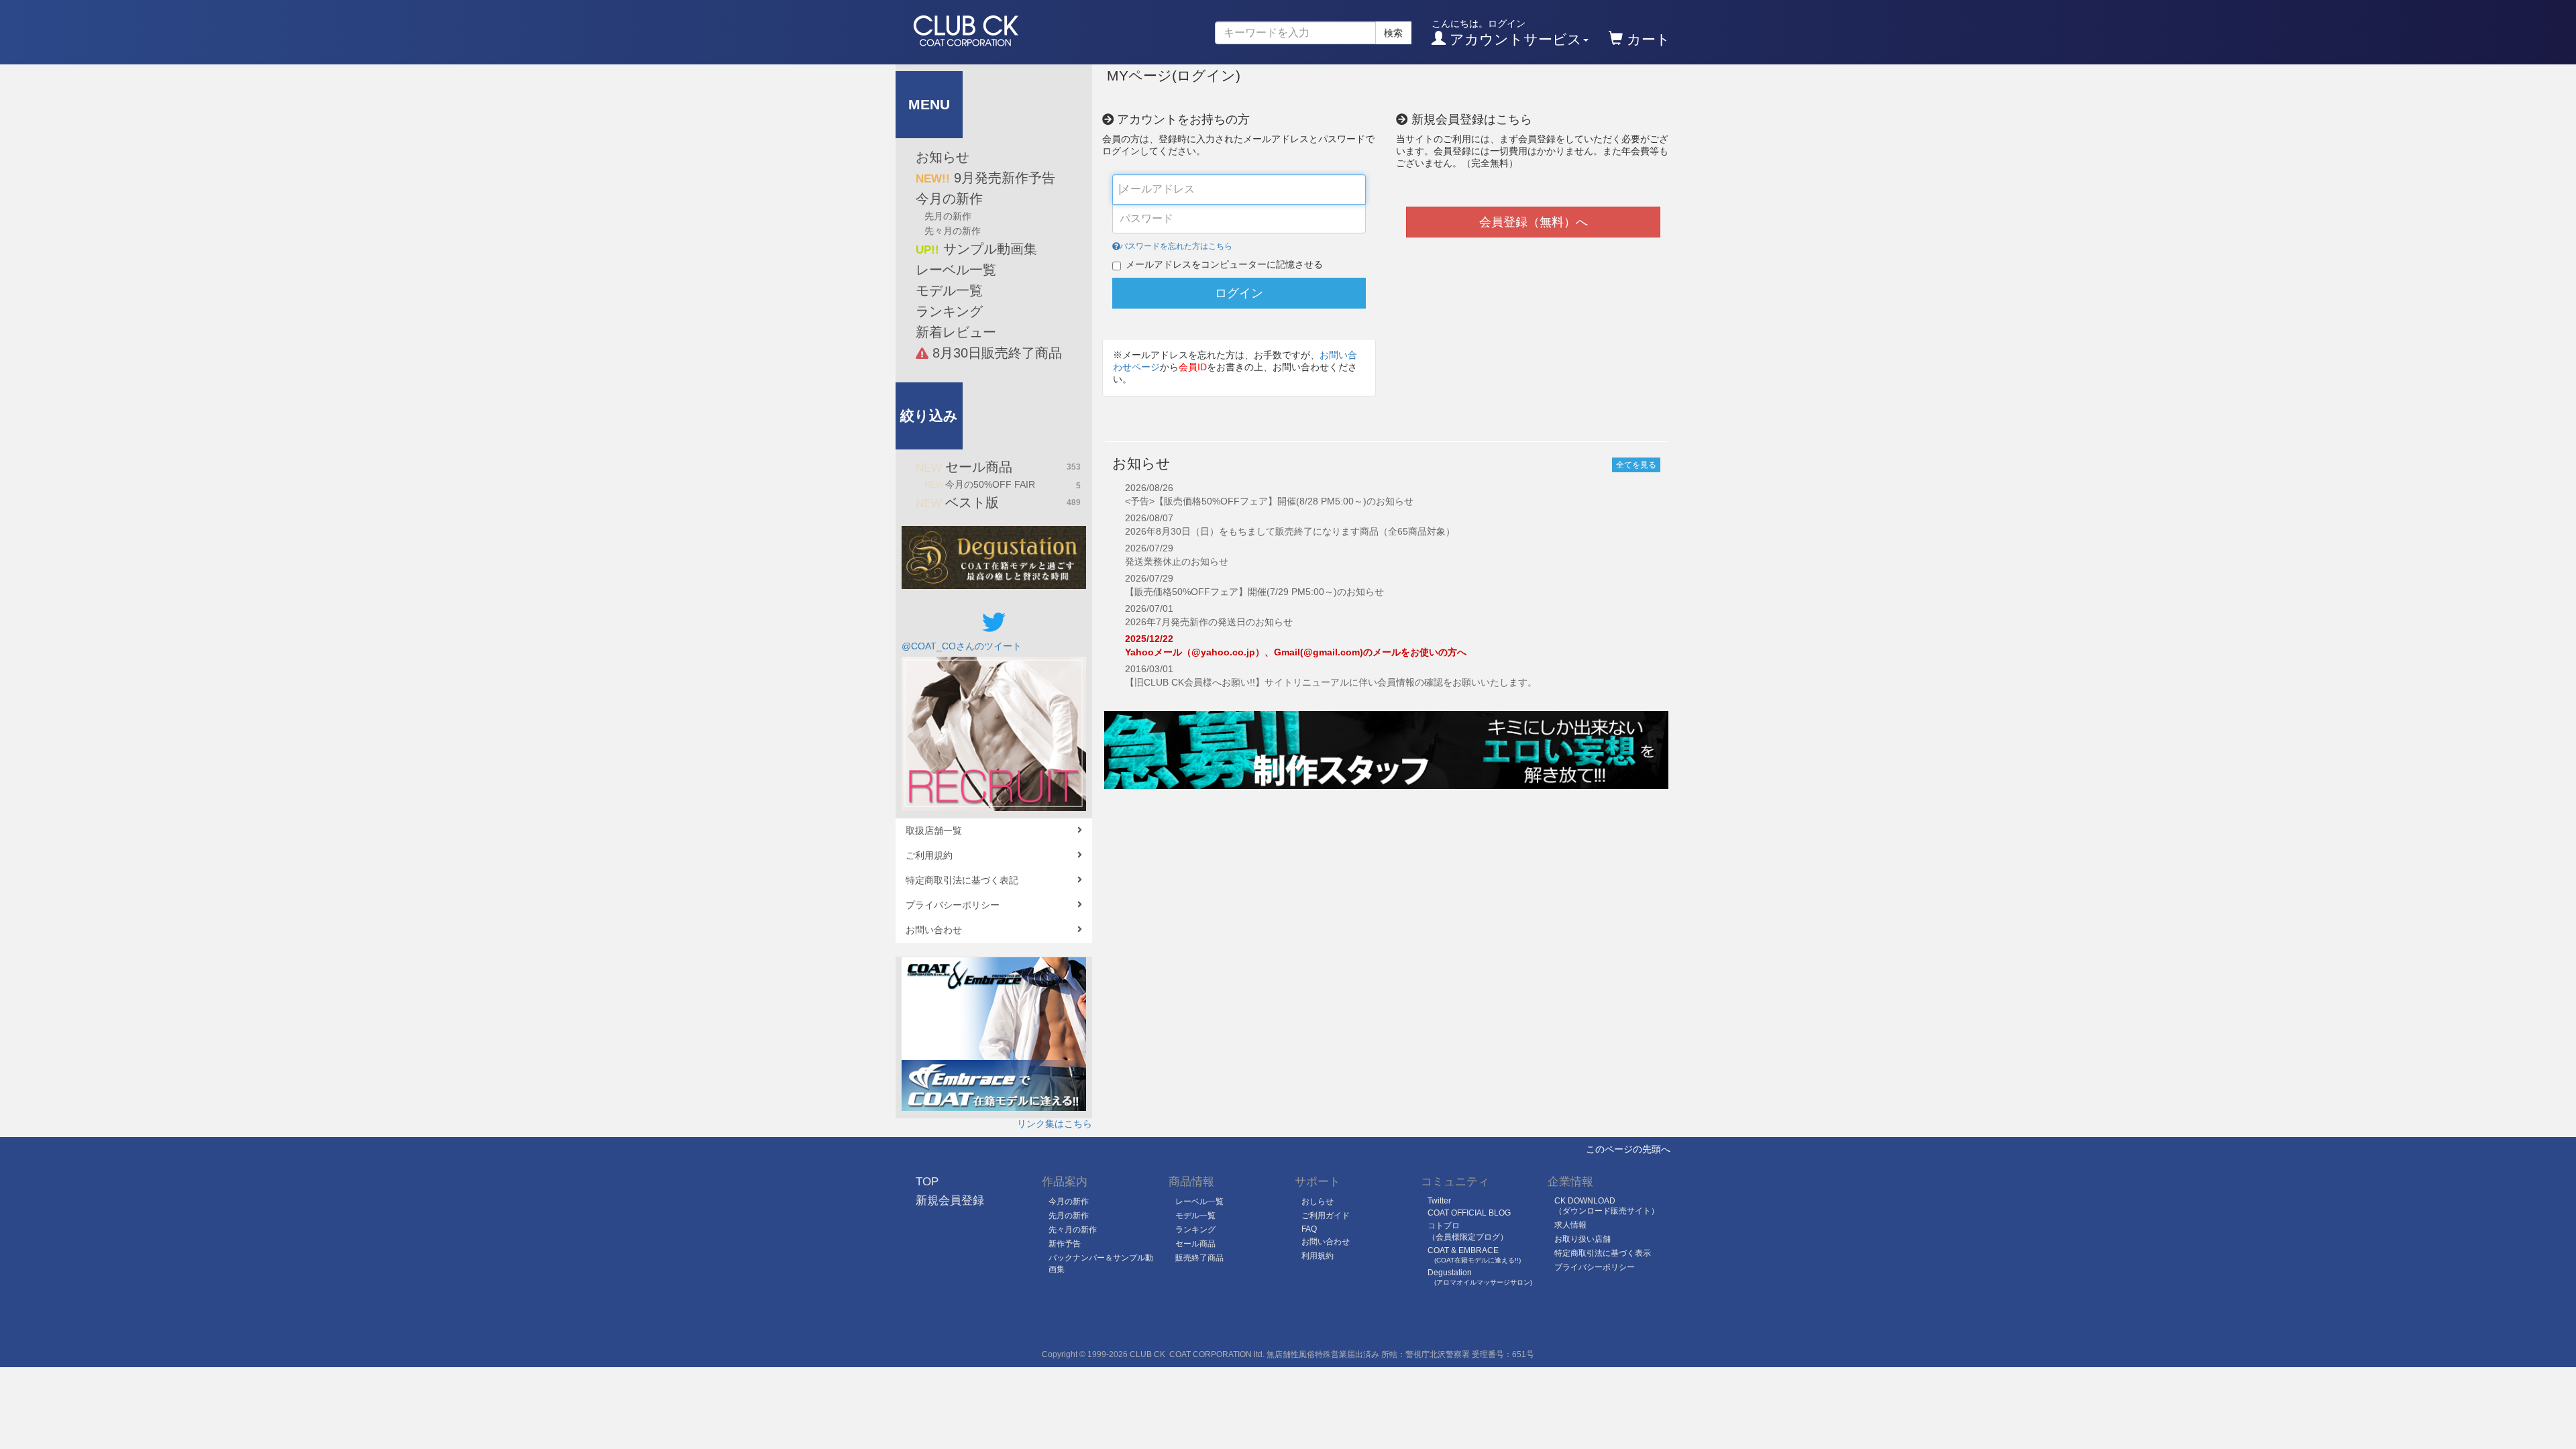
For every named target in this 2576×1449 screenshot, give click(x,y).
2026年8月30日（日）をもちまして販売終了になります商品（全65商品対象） (1290, 531)
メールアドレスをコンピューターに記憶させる (1224, 264)
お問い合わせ (934, 930)
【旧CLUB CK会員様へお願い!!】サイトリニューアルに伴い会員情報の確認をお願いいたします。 (1331, 682)
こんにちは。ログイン (1507, 33)
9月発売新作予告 (985, 178)
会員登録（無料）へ (1534, 222)
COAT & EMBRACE (1474, 1255)
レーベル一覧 (956, 270)
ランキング (949, 311)
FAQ (1309, 1229)
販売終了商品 (1199, 1258)
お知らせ (943, 157)
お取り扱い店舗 (1582, 1239)
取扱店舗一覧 (934, 830)
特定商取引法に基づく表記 (962, 880)
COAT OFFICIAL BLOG (1469, 1213)
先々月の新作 (953, 231)
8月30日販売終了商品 (995, 353)
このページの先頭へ (1628, 1149)
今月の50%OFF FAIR (1003, 485)
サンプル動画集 (976, 249)
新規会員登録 (950, 1200)
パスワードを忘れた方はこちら (1176, 246)
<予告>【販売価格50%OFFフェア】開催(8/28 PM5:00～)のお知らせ (1269, 501)
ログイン (1239, 293)
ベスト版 (998, 502)
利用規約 (1318, 1256)
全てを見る (1636, 465)
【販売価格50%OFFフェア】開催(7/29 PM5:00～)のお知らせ (1254, 592)
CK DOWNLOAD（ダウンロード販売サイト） (1607, 1206)
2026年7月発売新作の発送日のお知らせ (1209, 622)
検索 (1393, 33)
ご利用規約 (929, 855)
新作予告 (1065, 1244)
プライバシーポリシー (953, 905)
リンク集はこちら (1055, 1124)
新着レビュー (956, 332)
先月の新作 (948, 216)
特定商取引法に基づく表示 (1603, 1253)
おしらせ (1318, 1201)
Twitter (1439, 1201)
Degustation (1480, 1277)
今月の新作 (949, 199)
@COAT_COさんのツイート (962, 646)
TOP (927, 1182)
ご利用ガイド (1326, 1216)
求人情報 (1570, 1225)
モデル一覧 (949, 290)
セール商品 (998, 467)
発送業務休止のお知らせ (1177, 561)
